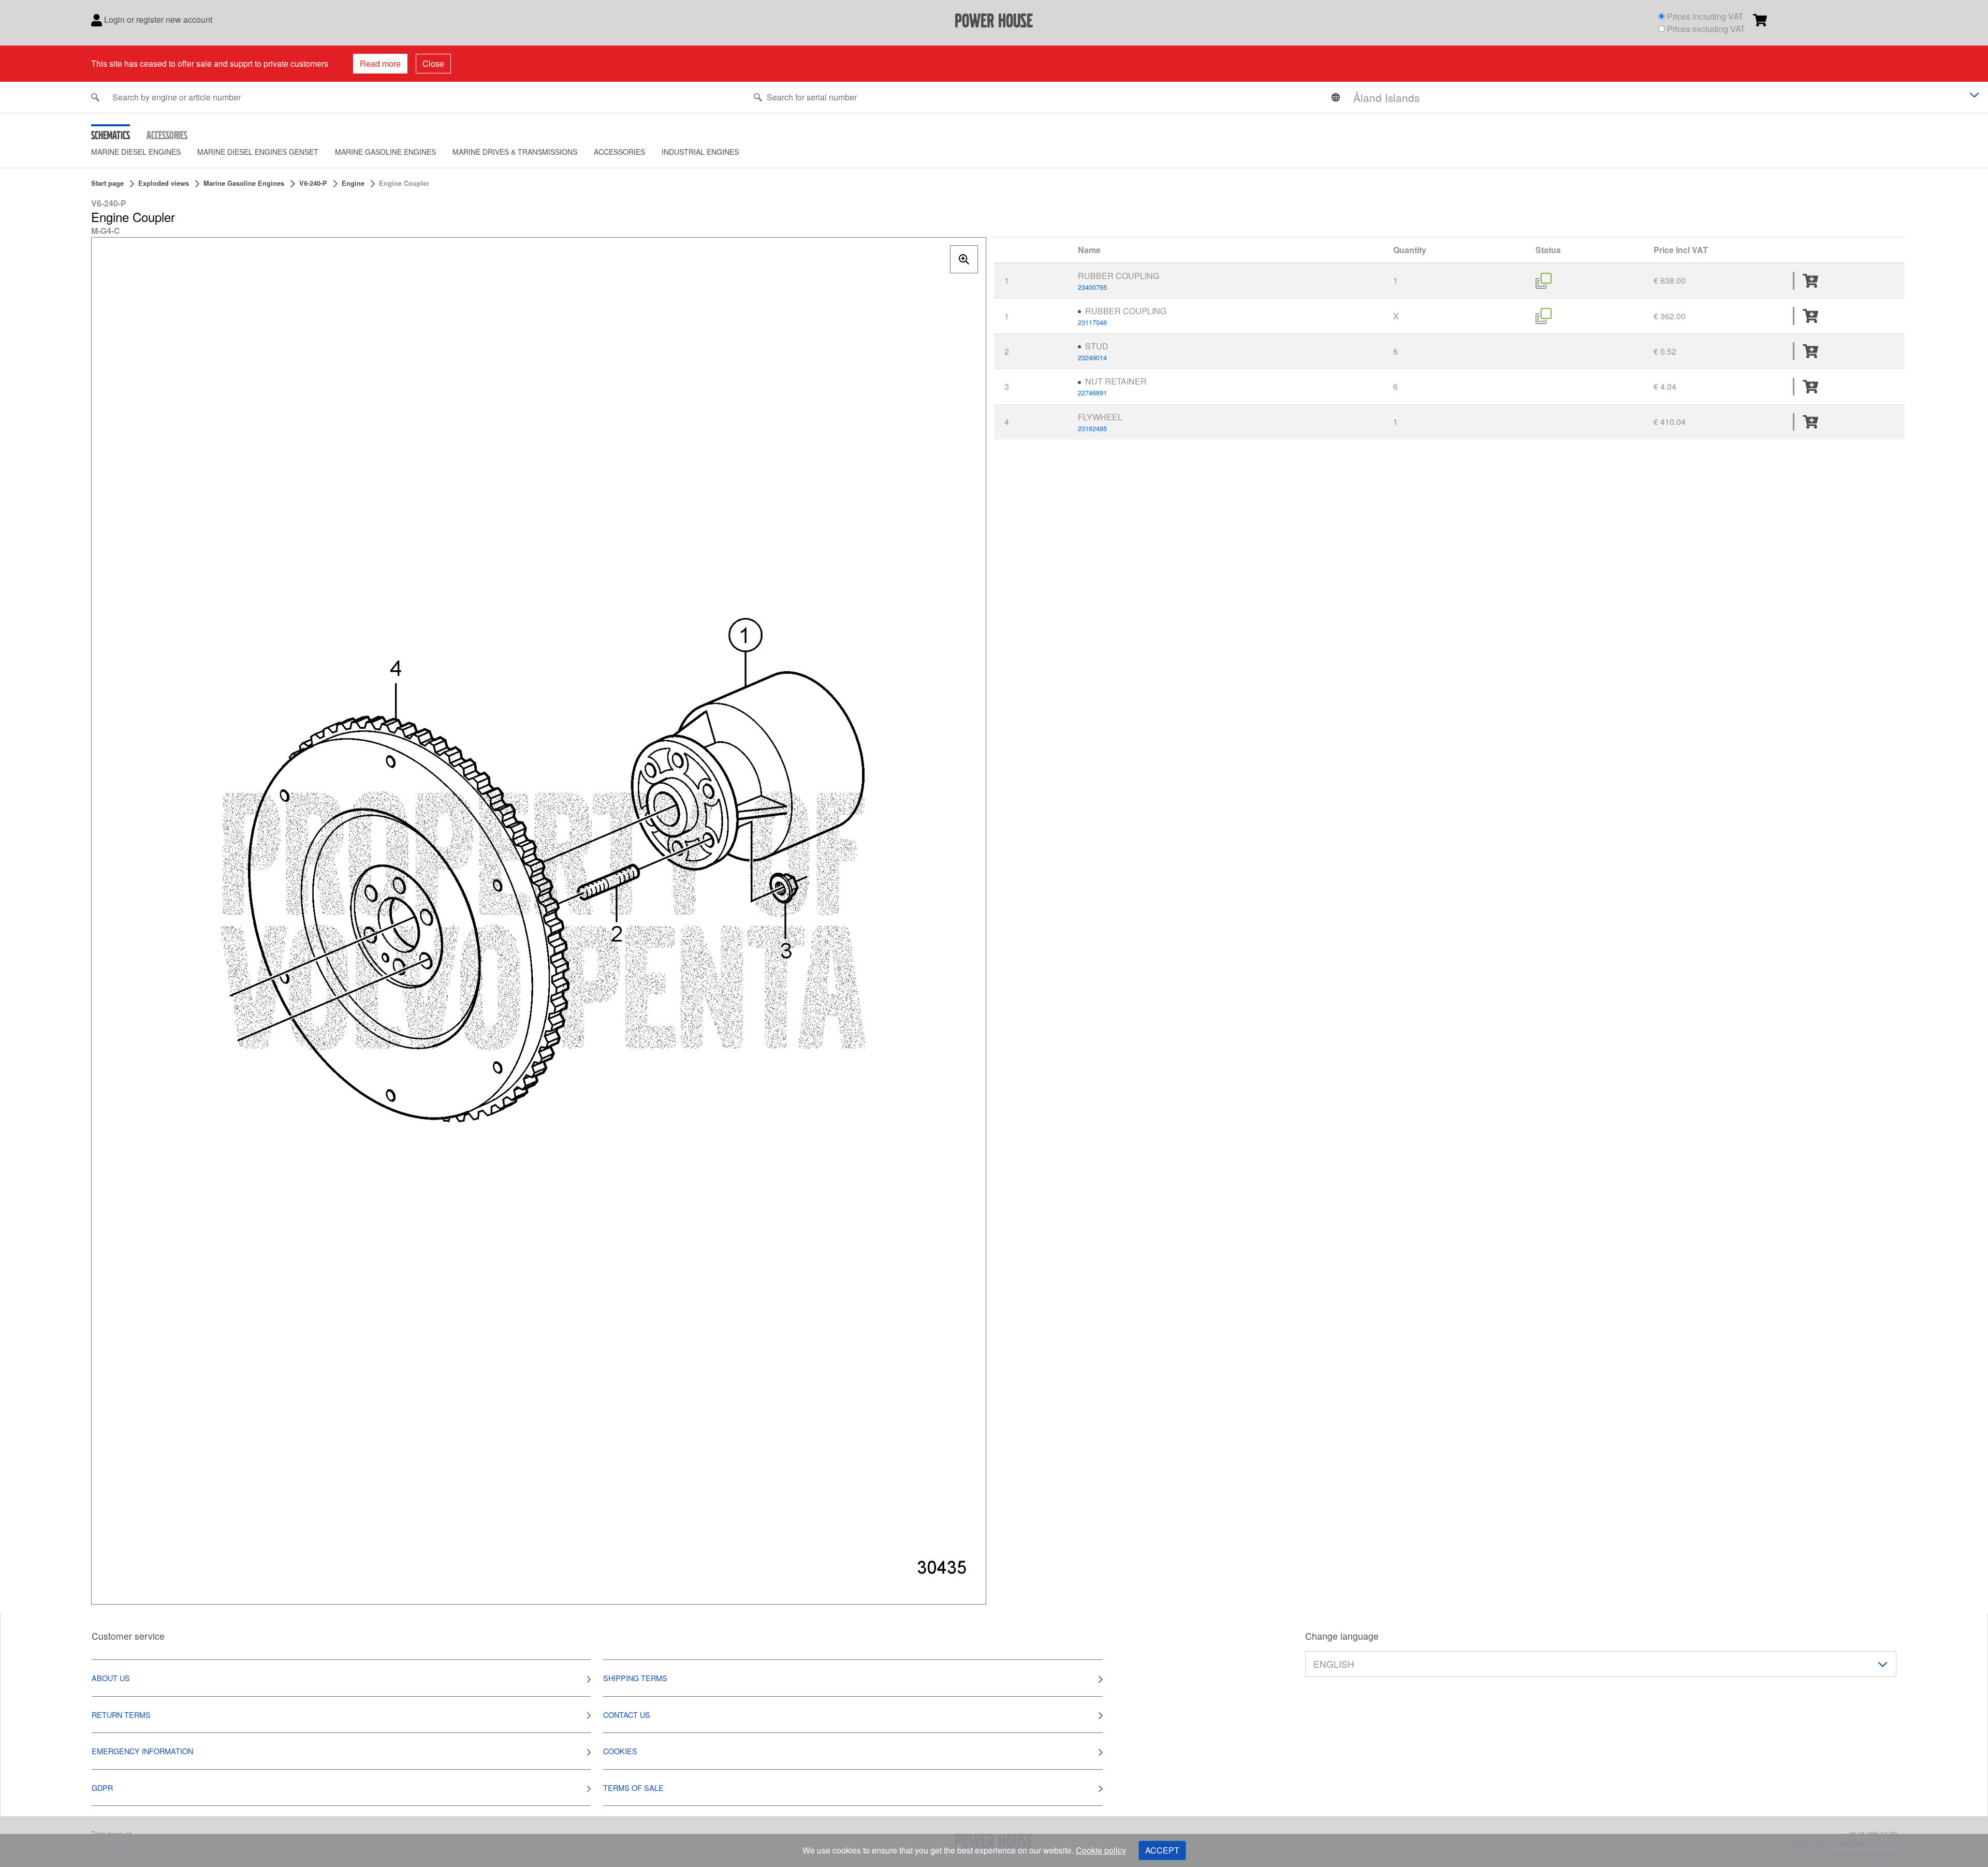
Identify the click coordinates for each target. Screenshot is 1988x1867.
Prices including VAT (1705, 16)
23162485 (1092, 428)
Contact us (627, 1715)
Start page (107, 183)
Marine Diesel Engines (136, 152)
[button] (144, 152)
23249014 (1092, 357)
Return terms (121, 1715)
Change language (1342, 1636)
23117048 (1092, 322)
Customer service (128, 1636)
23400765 (1092, 287)
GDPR (102, 1788)
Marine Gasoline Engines (385, 152)
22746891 (1092, 393)
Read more (380, 63)
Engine (353, 183)
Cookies (620, 1751)
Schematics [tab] (111, 135)
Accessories (619, 152)
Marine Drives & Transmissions (515, 152)
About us (111, 1678)
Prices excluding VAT (1706, 29)
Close (433, 63)
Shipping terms (635, 1678)
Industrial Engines (700, 152)
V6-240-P (313, 183)
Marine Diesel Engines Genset (258, 152)
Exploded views (164, 183)
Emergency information (142, 1751)
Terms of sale (633, 1788)
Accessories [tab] (167, 135)
